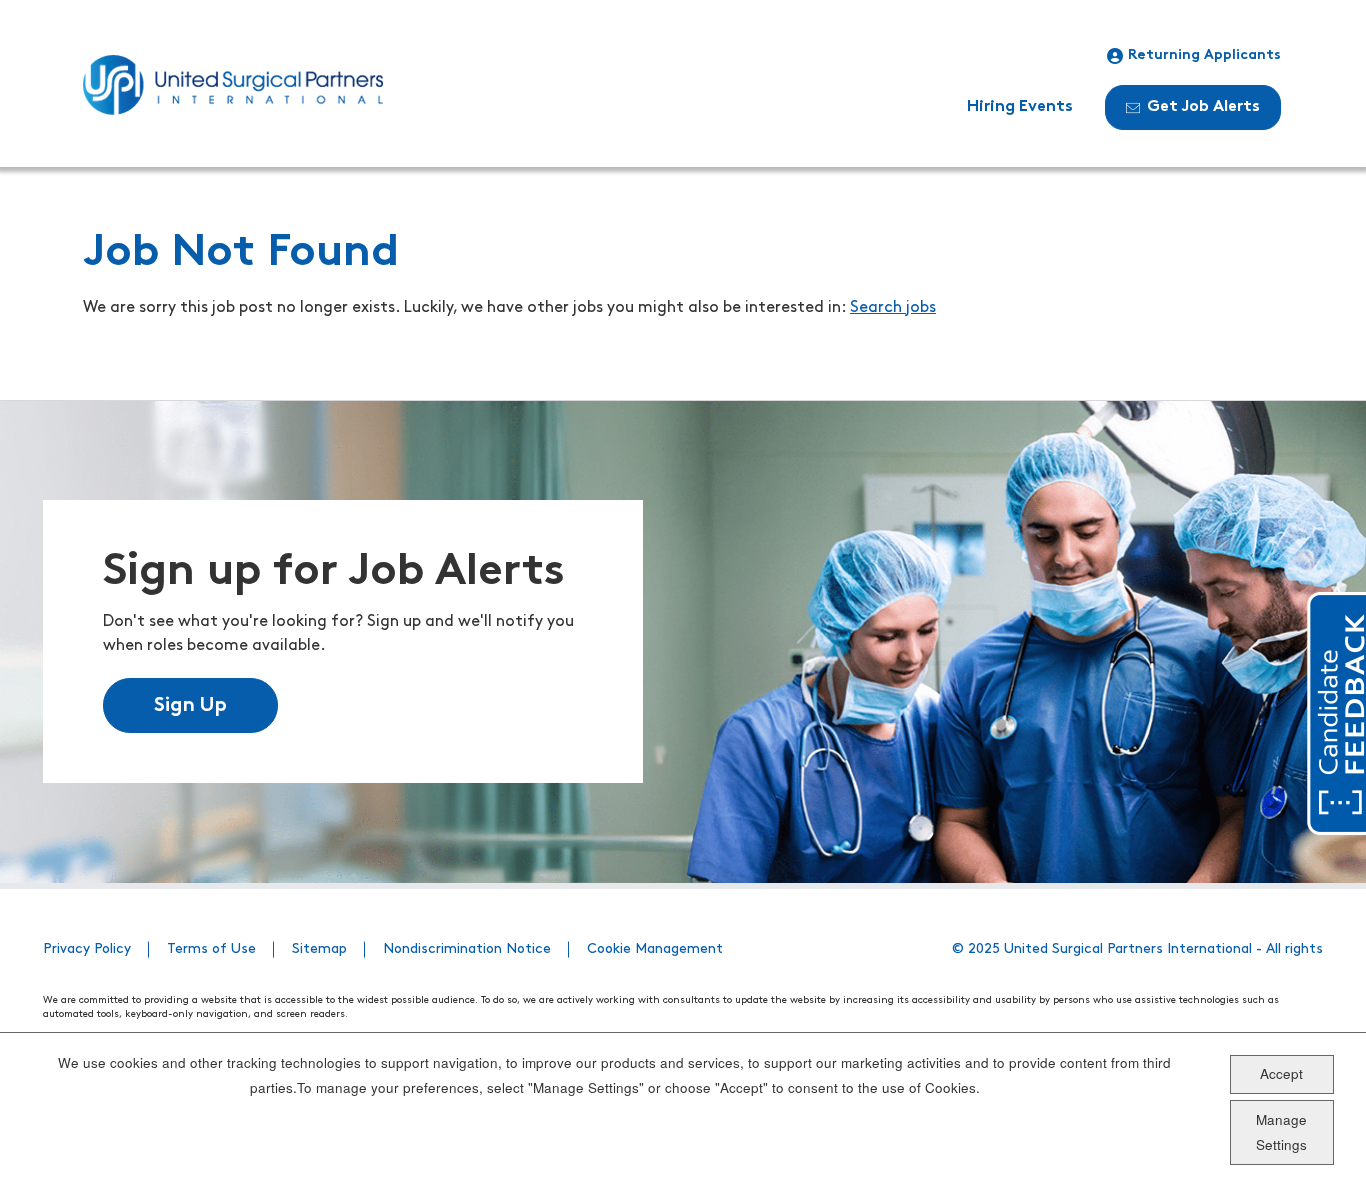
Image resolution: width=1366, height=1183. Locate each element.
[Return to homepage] (233, 85)
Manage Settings (1281, 1131)
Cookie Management (655, 949)
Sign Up (190, 706)
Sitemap (319, 949)
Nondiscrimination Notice (467, 949)
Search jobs (893, 308)
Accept (1281, 1073)
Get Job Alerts (1203, 107)
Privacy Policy (87, 949)
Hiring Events (1020, 107)
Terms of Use (211, 949)
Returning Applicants (1204, 55)
